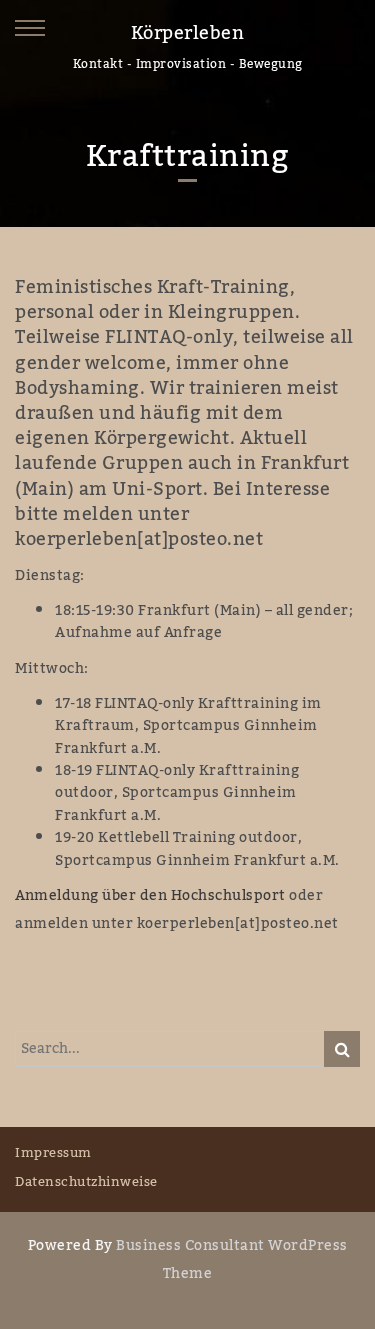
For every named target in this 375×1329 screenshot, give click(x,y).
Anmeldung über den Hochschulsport (150, 896)
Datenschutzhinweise (86, 1182)
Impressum (53, 1153)
